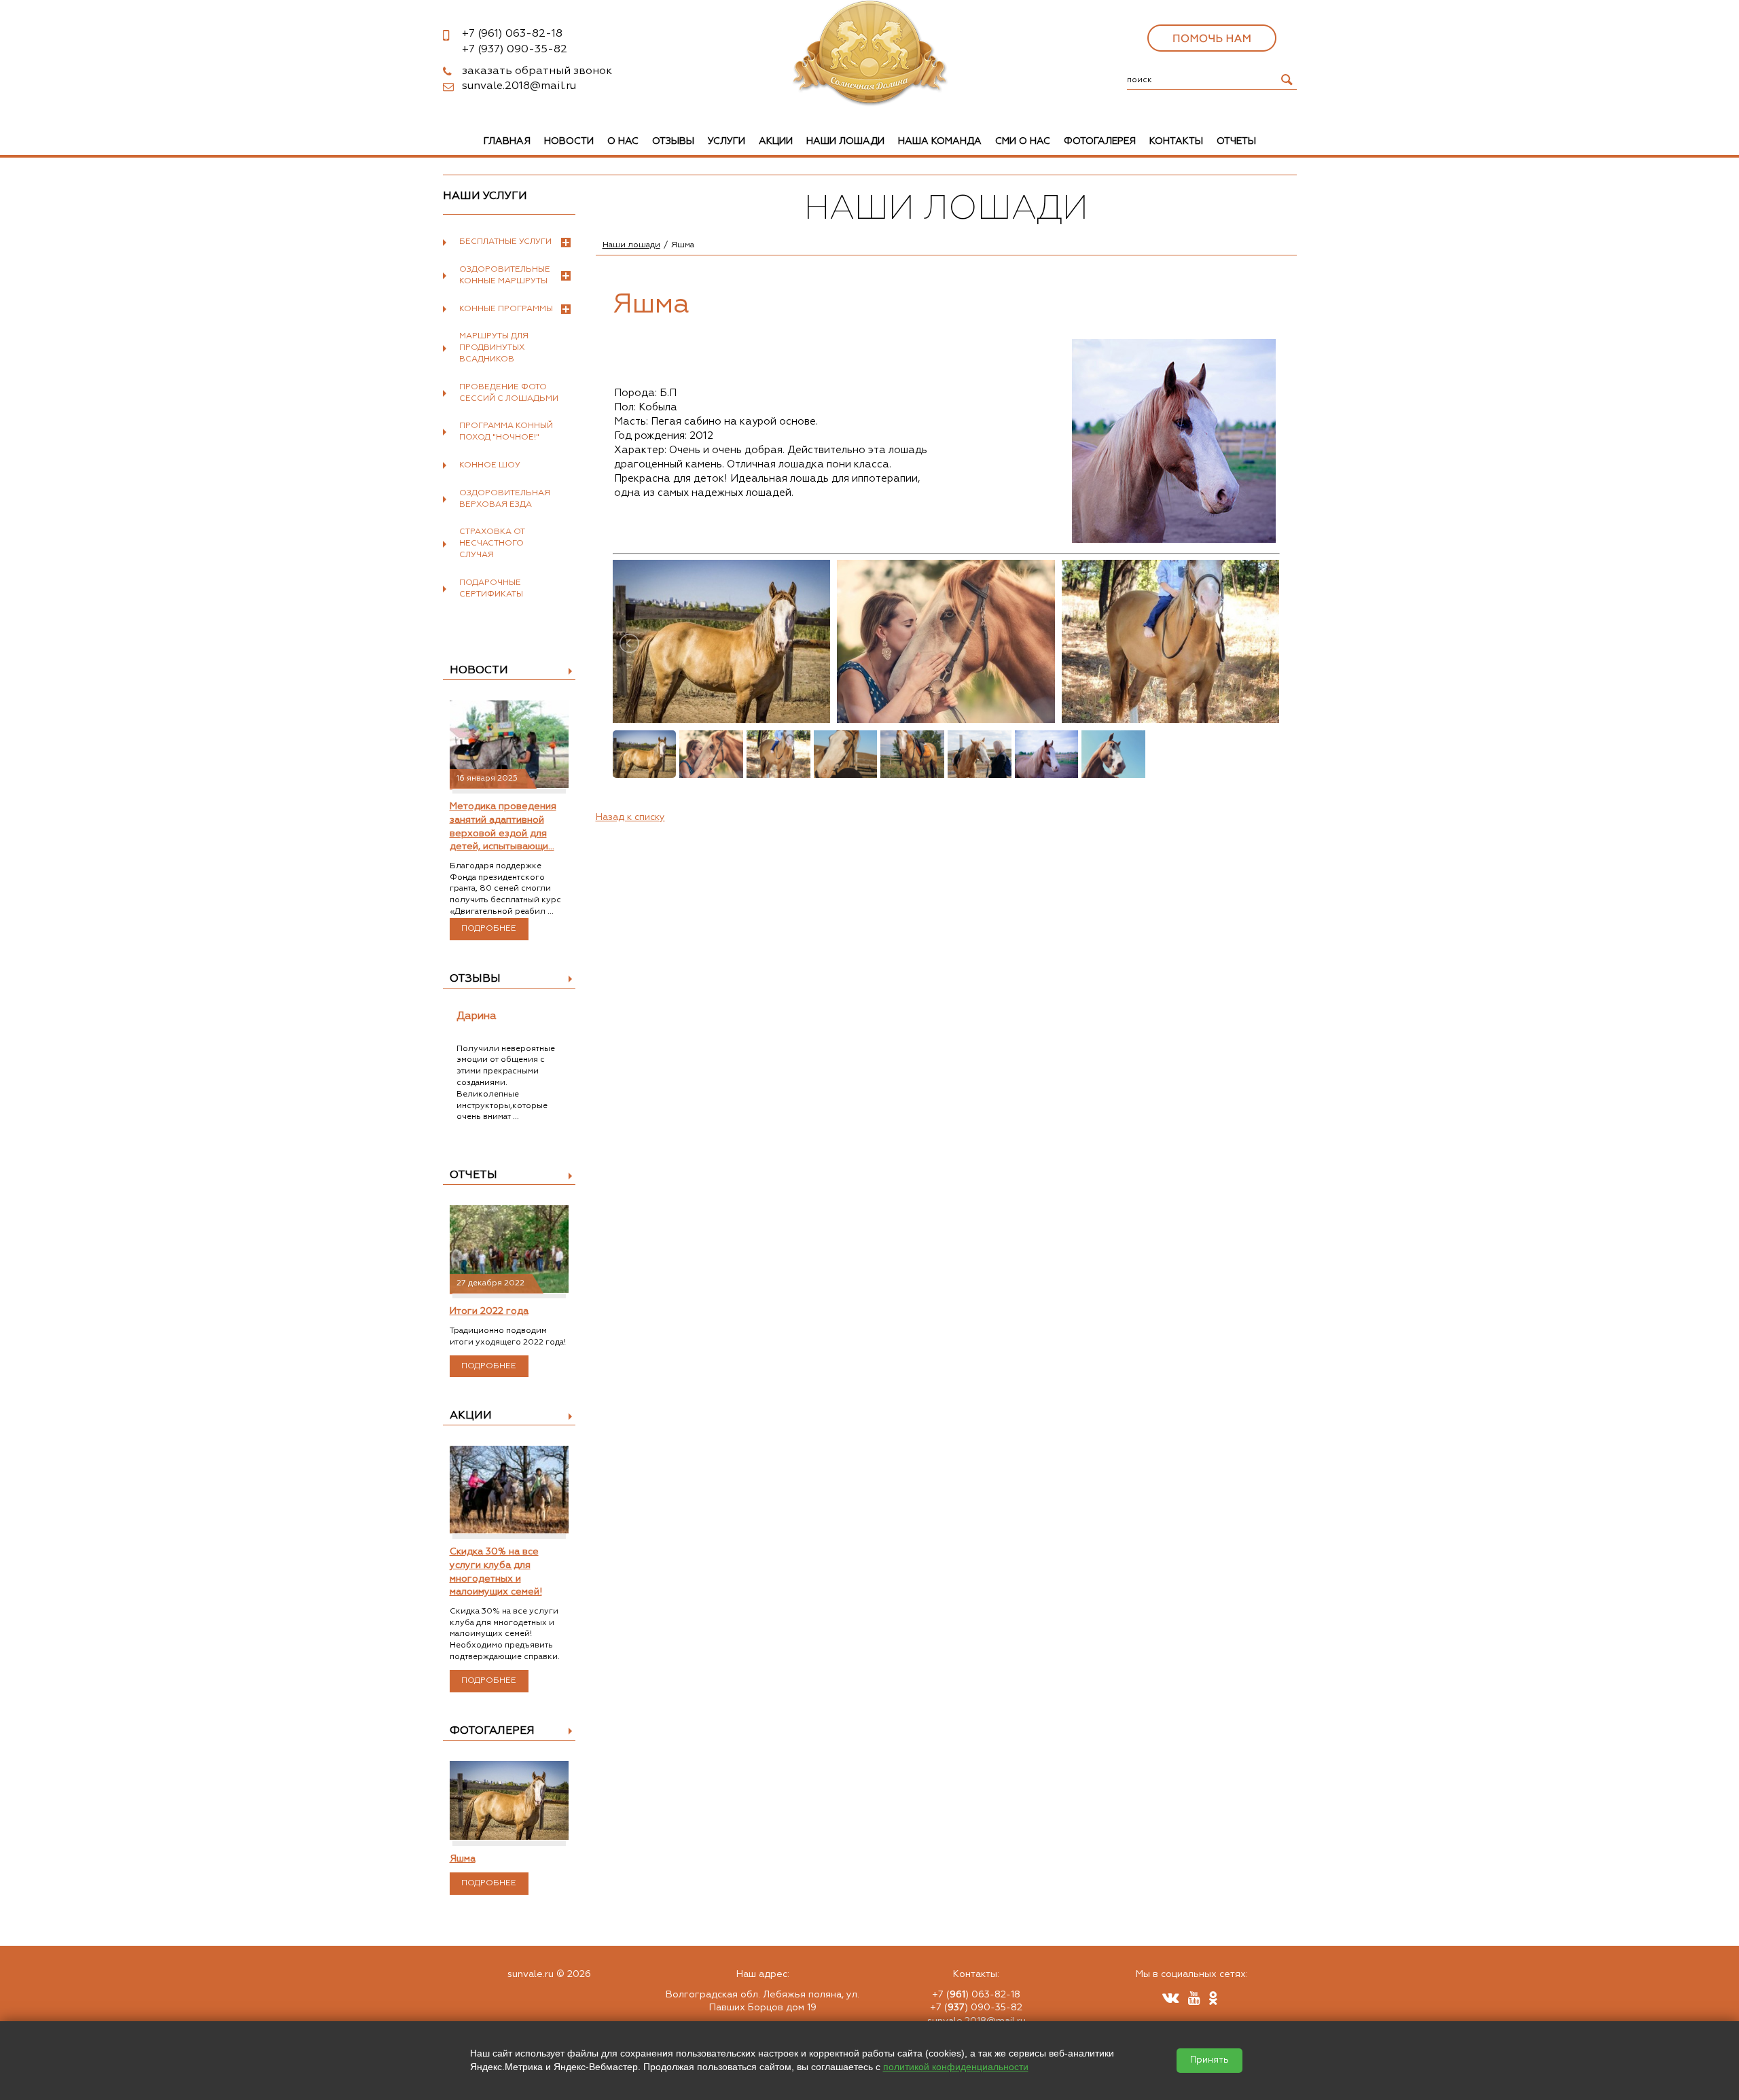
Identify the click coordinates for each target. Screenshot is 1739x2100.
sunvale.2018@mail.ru (519, 86)
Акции (776, 141)
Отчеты (1236, 141)
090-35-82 (515, 50)
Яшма (463, 1859)
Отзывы (673, 141)
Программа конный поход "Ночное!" (506, 432)
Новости (569, 141)
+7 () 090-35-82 (976, 2008)
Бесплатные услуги (505, 242)
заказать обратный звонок (537, 71)
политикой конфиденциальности (956, 2067)
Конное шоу (490, 465)
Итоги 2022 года (489, 1311)
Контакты (1176, 141)
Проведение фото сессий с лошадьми (509, 393)
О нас (623, 141)
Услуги (727, 141)
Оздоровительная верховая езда (505, 499)
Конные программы (506, 309)
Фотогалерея (1100, 141)
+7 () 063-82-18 (976, 1995)
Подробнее (489, 929)
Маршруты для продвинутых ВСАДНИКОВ (494, 348)
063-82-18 (512, 34)
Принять (1209, 2060)
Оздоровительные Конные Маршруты (505, 275)
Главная (507, 141)
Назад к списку (630, 817)
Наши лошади (845, 141)
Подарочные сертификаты (491, 589)
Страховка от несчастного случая (492, 544)
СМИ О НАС (1023, 141)
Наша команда (940, 141)
